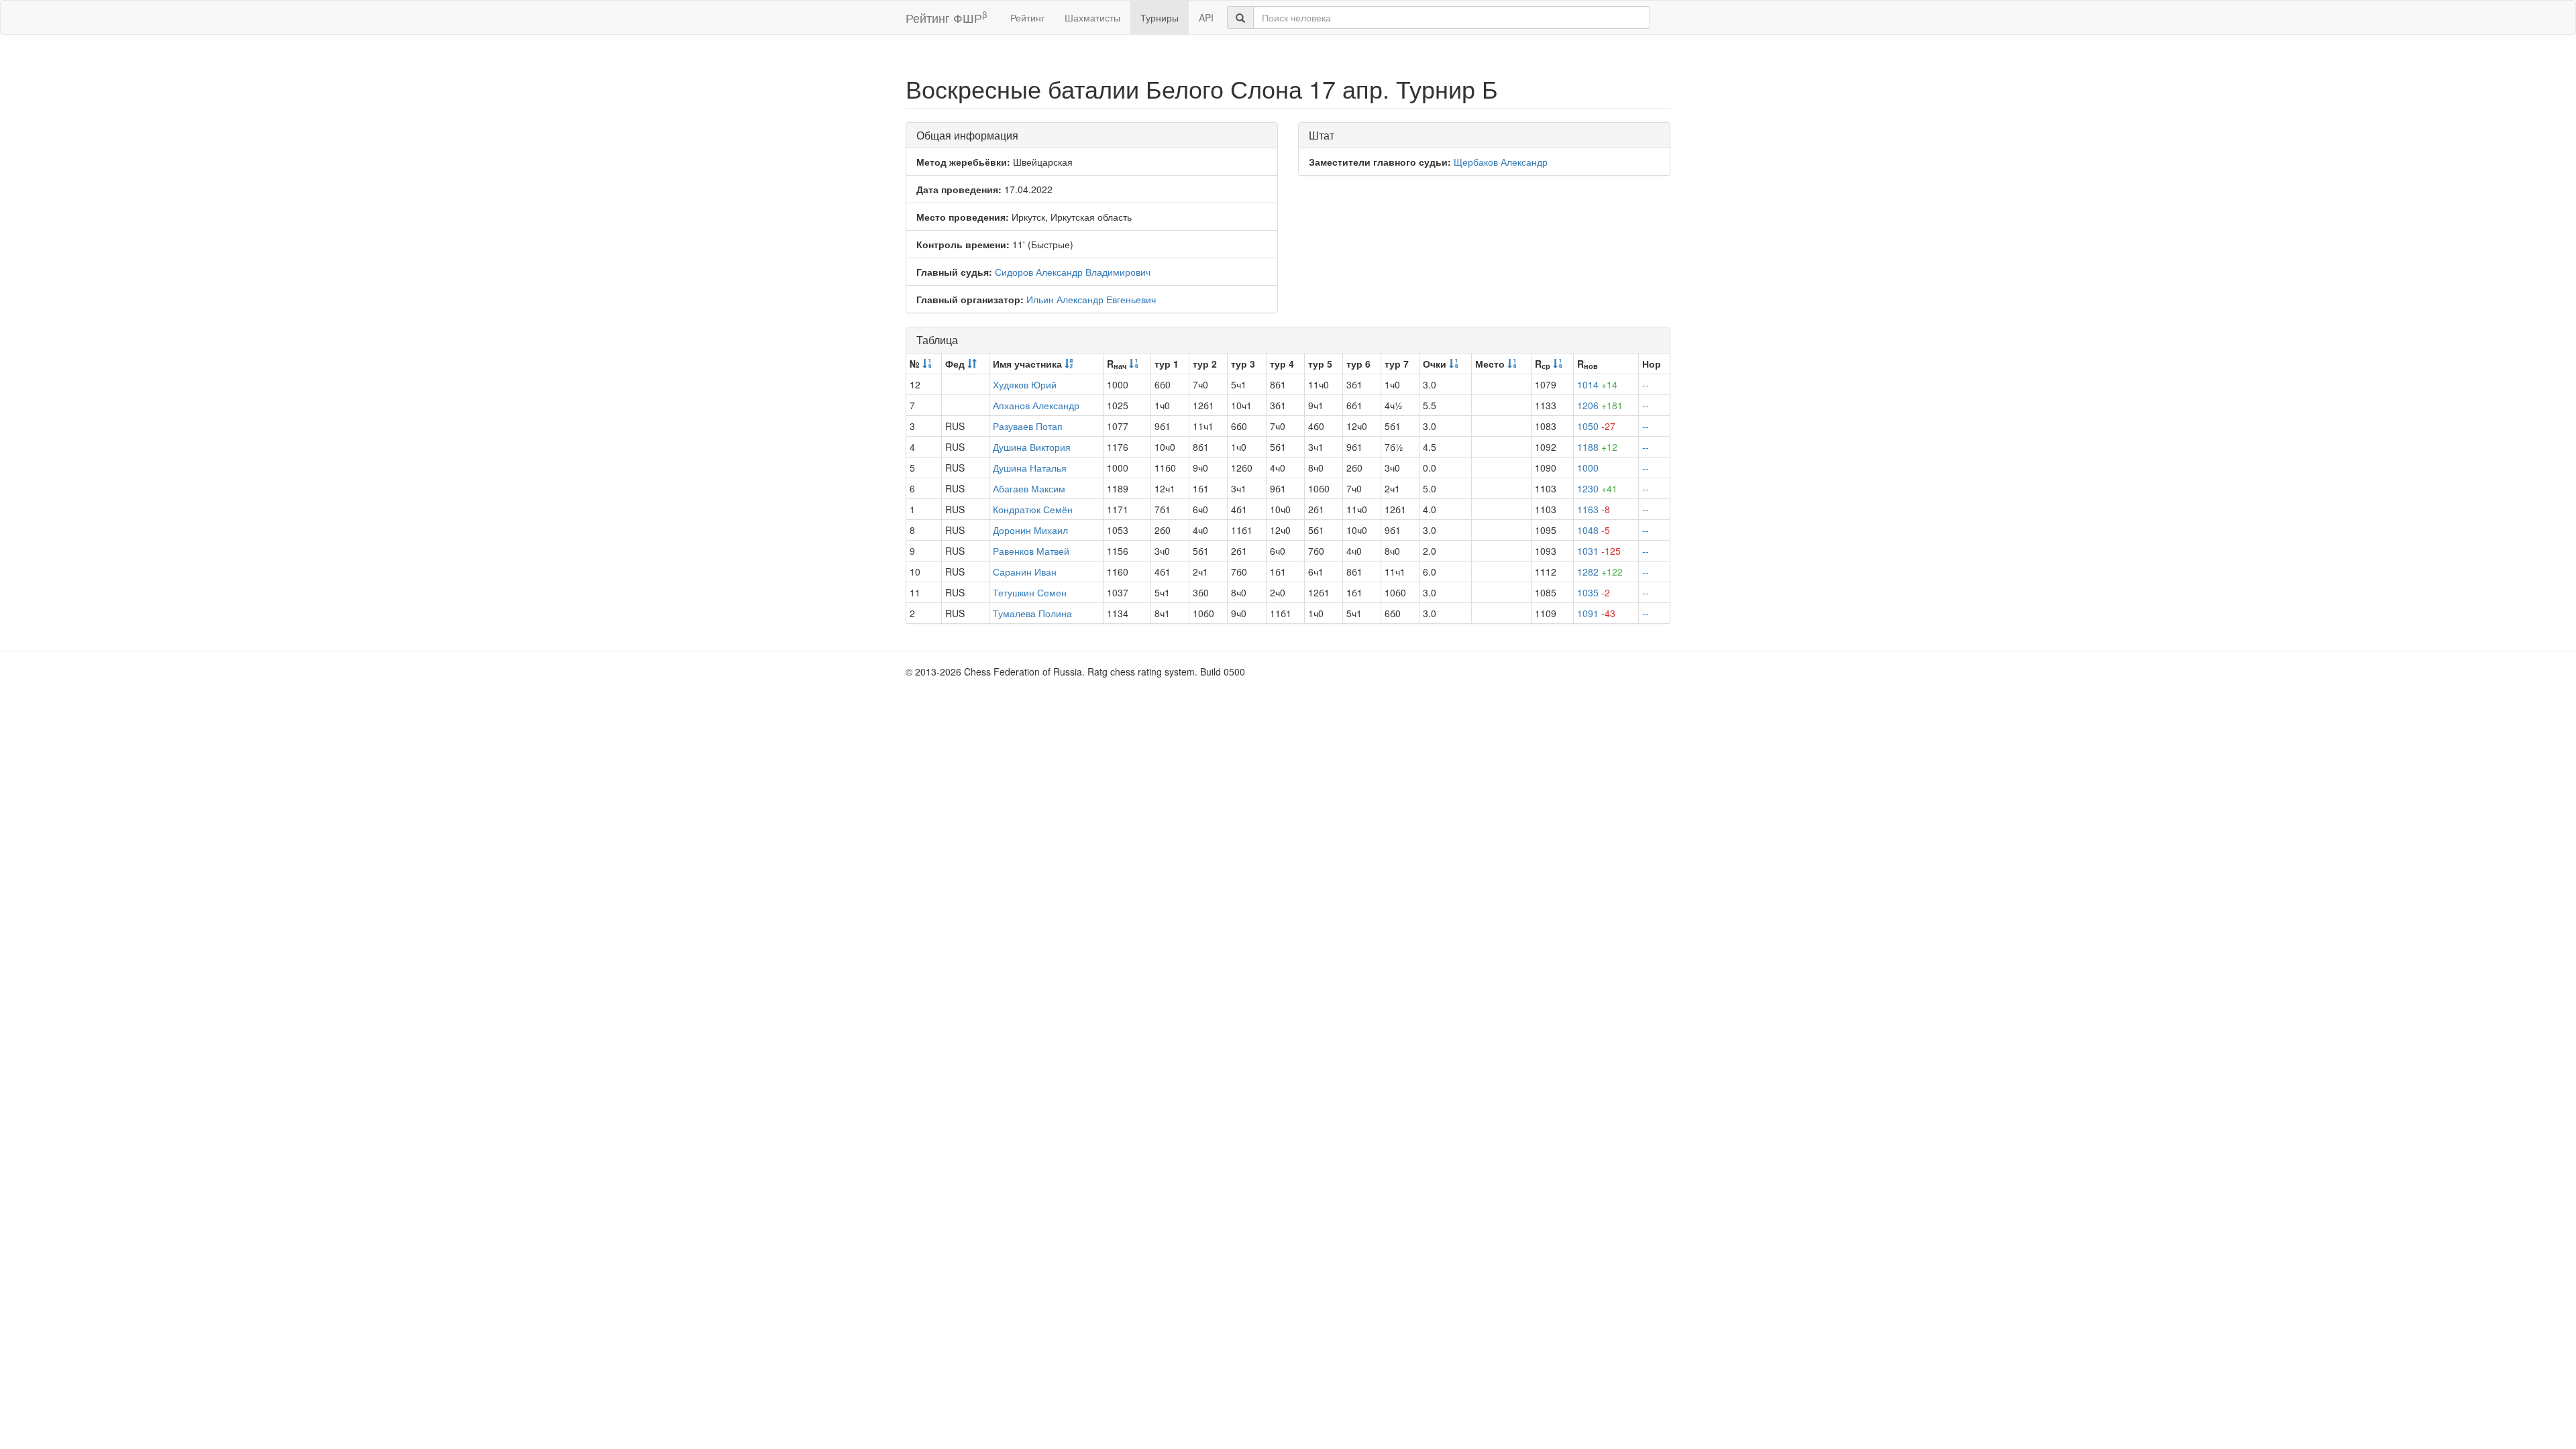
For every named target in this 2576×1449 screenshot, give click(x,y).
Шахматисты (1092, 17)
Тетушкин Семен (1030, 592)
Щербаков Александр (1501, 162)
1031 (1599, 551)
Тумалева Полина (1032, 613)
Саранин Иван (1025, 572)
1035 (1594, 592)
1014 (1597, 384)
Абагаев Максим (1029, 488)
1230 (1597, 488)
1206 (1600, 405)
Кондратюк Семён (1033, 509)
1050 (1596, 426)
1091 (1596, 613)
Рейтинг (1027, 17)
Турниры (1160, 17)
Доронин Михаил (1030, 530)
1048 (1594, 530)
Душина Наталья (1030, 468)
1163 (1594, 509)
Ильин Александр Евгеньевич (1091, 299)
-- (1646, 384)
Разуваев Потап (1028, 426)
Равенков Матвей (1031, 551)
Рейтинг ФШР (946, 17)
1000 (1588, 468)
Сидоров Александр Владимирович (1073, 272)
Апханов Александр (1036, 405)
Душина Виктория (1032, 447)
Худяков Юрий (1025, 384)
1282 (1600, 572)
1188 (1597, 447)
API (1206, 17)
